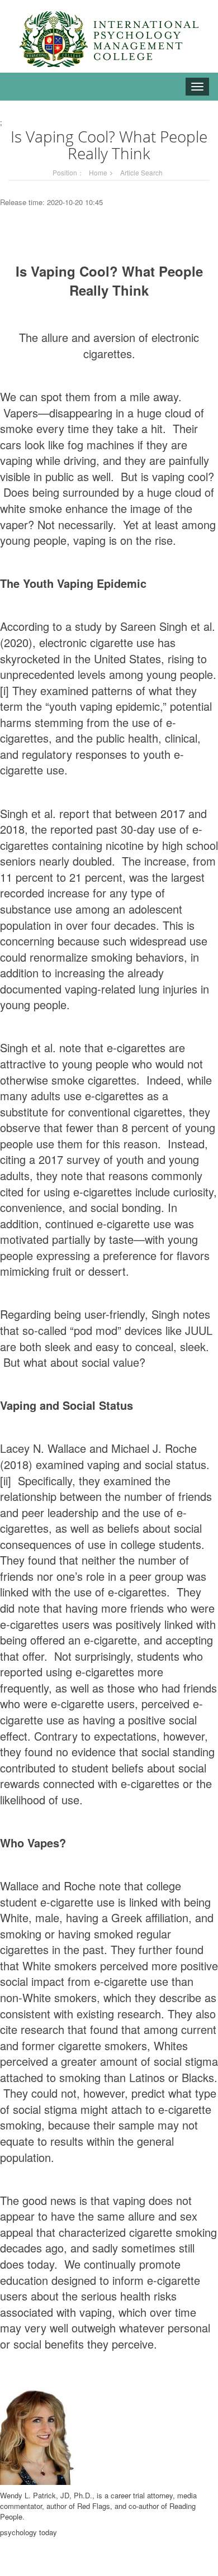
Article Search (141, 172)
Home (98, 172)
